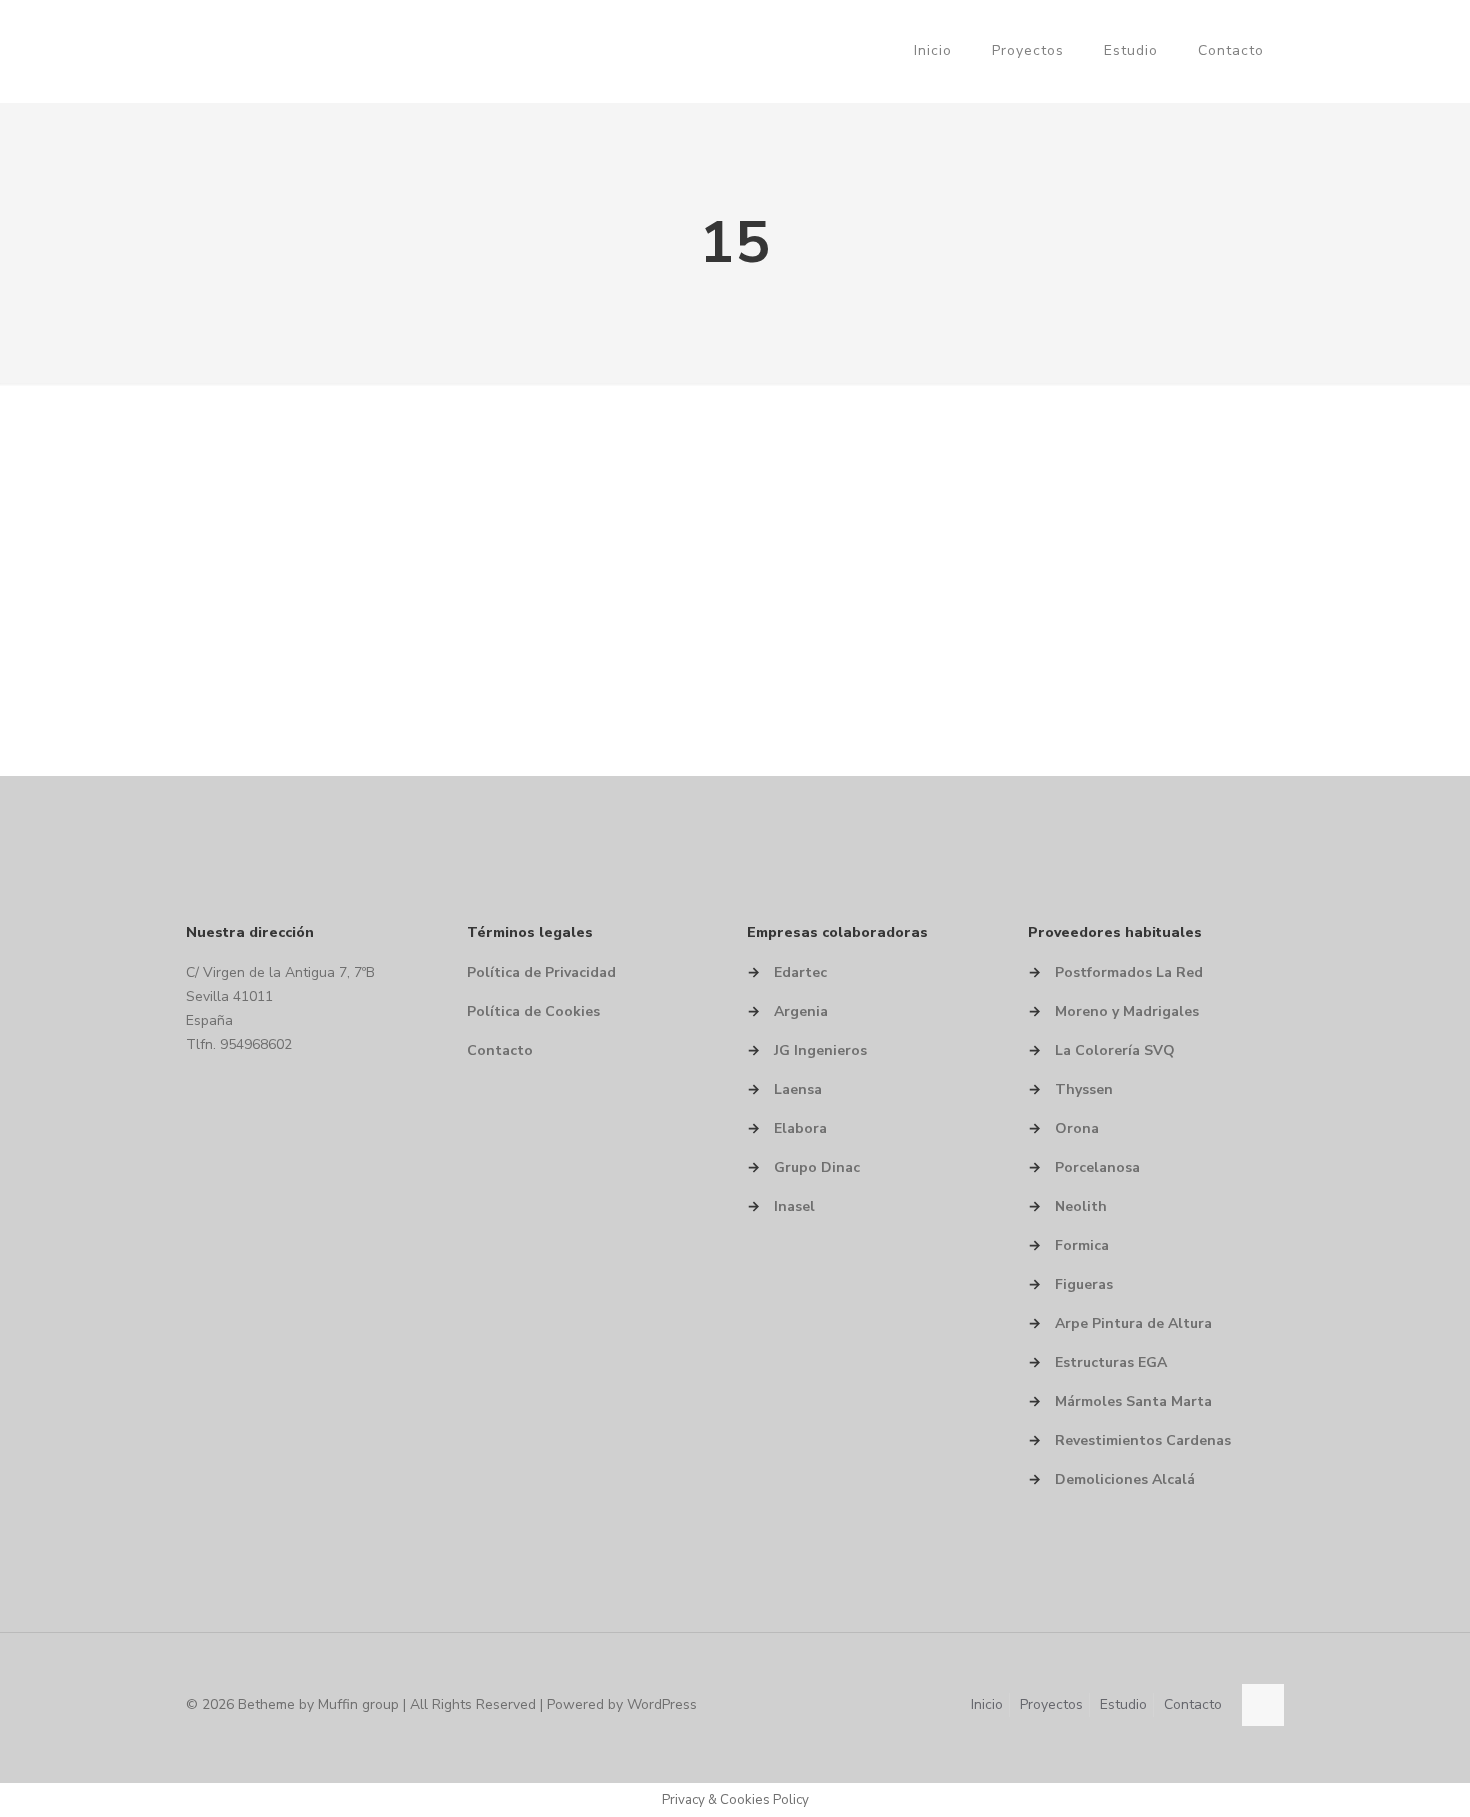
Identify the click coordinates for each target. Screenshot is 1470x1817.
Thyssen (1084, 1089)
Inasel (794, 1206)
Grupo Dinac (817, 1167)
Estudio (1123, 1704)
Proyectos (1051, 1704)
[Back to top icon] (1263, 1705)
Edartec (800, 972)
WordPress (662, 1704)
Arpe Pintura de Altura (1133, 1323)
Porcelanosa (1097, 1167)
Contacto (500, 1050)
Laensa (798, 1089)
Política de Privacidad (541, 972)
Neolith (1081, 1206)
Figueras (1084, 1284)
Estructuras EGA (1111, 1362)
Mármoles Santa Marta (1133, 1401)
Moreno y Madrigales (1127, 1011)
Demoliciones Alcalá (1125, 1479)
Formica (1082, 1245)
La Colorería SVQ (1115, 1050)
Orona (1077, 1128)
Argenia (801, 1011)
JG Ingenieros (820, 1050)
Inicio (987, 1704)
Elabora (800, 1128)
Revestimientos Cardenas (1143, 1440)
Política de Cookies (533, 1011)
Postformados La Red (1129, 972)
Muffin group (358, 1704)
